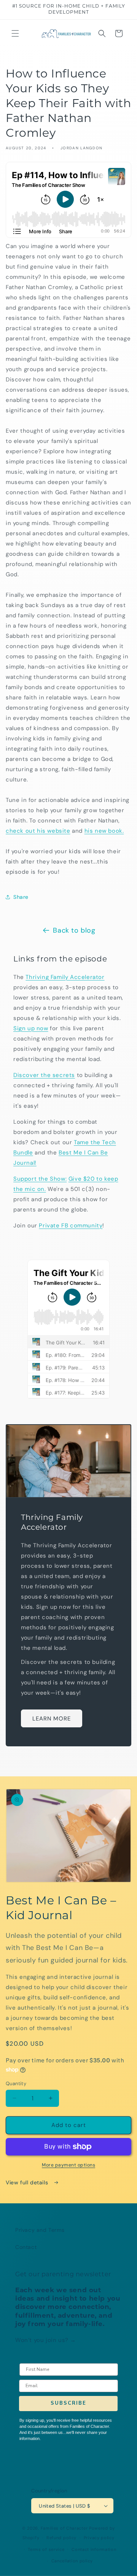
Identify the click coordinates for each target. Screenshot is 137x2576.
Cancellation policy (72, 2561)
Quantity (16, 2083)
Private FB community (71, 1226)
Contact (26, 2247)
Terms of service (46, 2549)
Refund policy (61, 2538)
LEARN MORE (52, 1718)
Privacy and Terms (40, 2230)
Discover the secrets (44, 1075)
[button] (15, 33)
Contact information (94, 2549)
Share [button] (21, 897)
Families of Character (64, 2528)
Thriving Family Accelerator (65, 977)
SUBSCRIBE (68, 2403)
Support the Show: (40, 1179)
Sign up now (31, 1028)
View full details (28, 2182)
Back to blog (74, 930)
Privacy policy (99, 2538)
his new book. (104, 831)
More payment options (68, 2165)
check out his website (38, 831)
